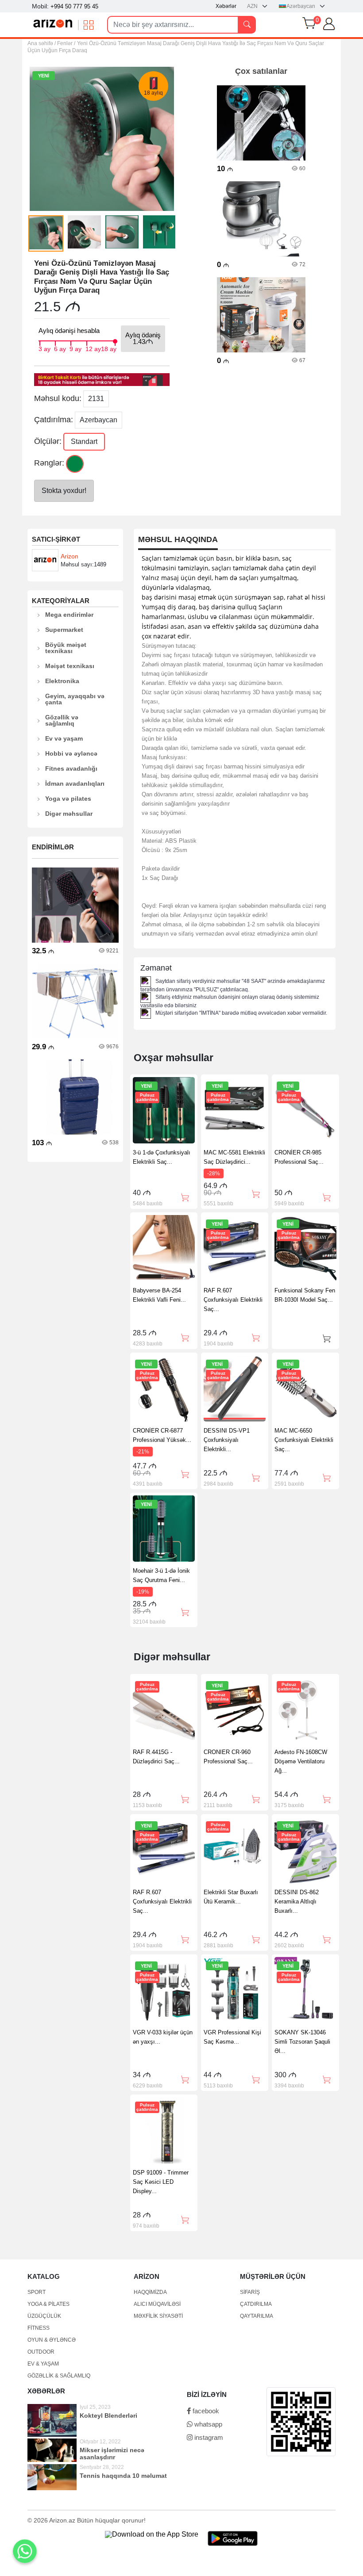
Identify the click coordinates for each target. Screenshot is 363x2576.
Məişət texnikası (70, 666)
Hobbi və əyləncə (71, 753)
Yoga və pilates (68, 799)
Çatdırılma (256, 2304)
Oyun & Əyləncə (52, 2340)
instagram (208, 2437)
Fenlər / (66, 43)
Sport (37, 2292)
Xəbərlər (226, 6)
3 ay (44, 348)
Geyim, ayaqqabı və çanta (75, 699)
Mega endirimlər (69, 615)
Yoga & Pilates (48, 2304)
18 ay (109, 348)
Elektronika (62, 681)
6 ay (60, 348)
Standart (84, 441)
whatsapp (207, 2424)
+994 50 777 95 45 (74, 6)
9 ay (75, 348)
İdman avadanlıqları (75, 784)
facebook (205, 2411)
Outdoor (41, 2352)
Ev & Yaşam (43, 2364)
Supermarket (64, 630)
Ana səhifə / (42, 43)
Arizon (70, 556)
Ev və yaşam (64, 738)
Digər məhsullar (69, 814)
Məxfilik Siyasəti (158, 2316)
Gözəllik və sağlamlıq (62, 720)
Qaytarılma (257, 2316)
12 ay (93, 348)
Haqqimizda (150, 2292)
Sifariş (250, 2292)
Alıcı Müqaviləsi (157, 2304)
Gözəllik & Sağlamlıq (59, 2376)
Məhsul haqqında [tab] (178, 540)
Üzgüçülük (44, 2316)
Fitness (39, 2328)
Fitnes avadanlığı (71, 768)
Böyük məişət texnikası (66, 648)
